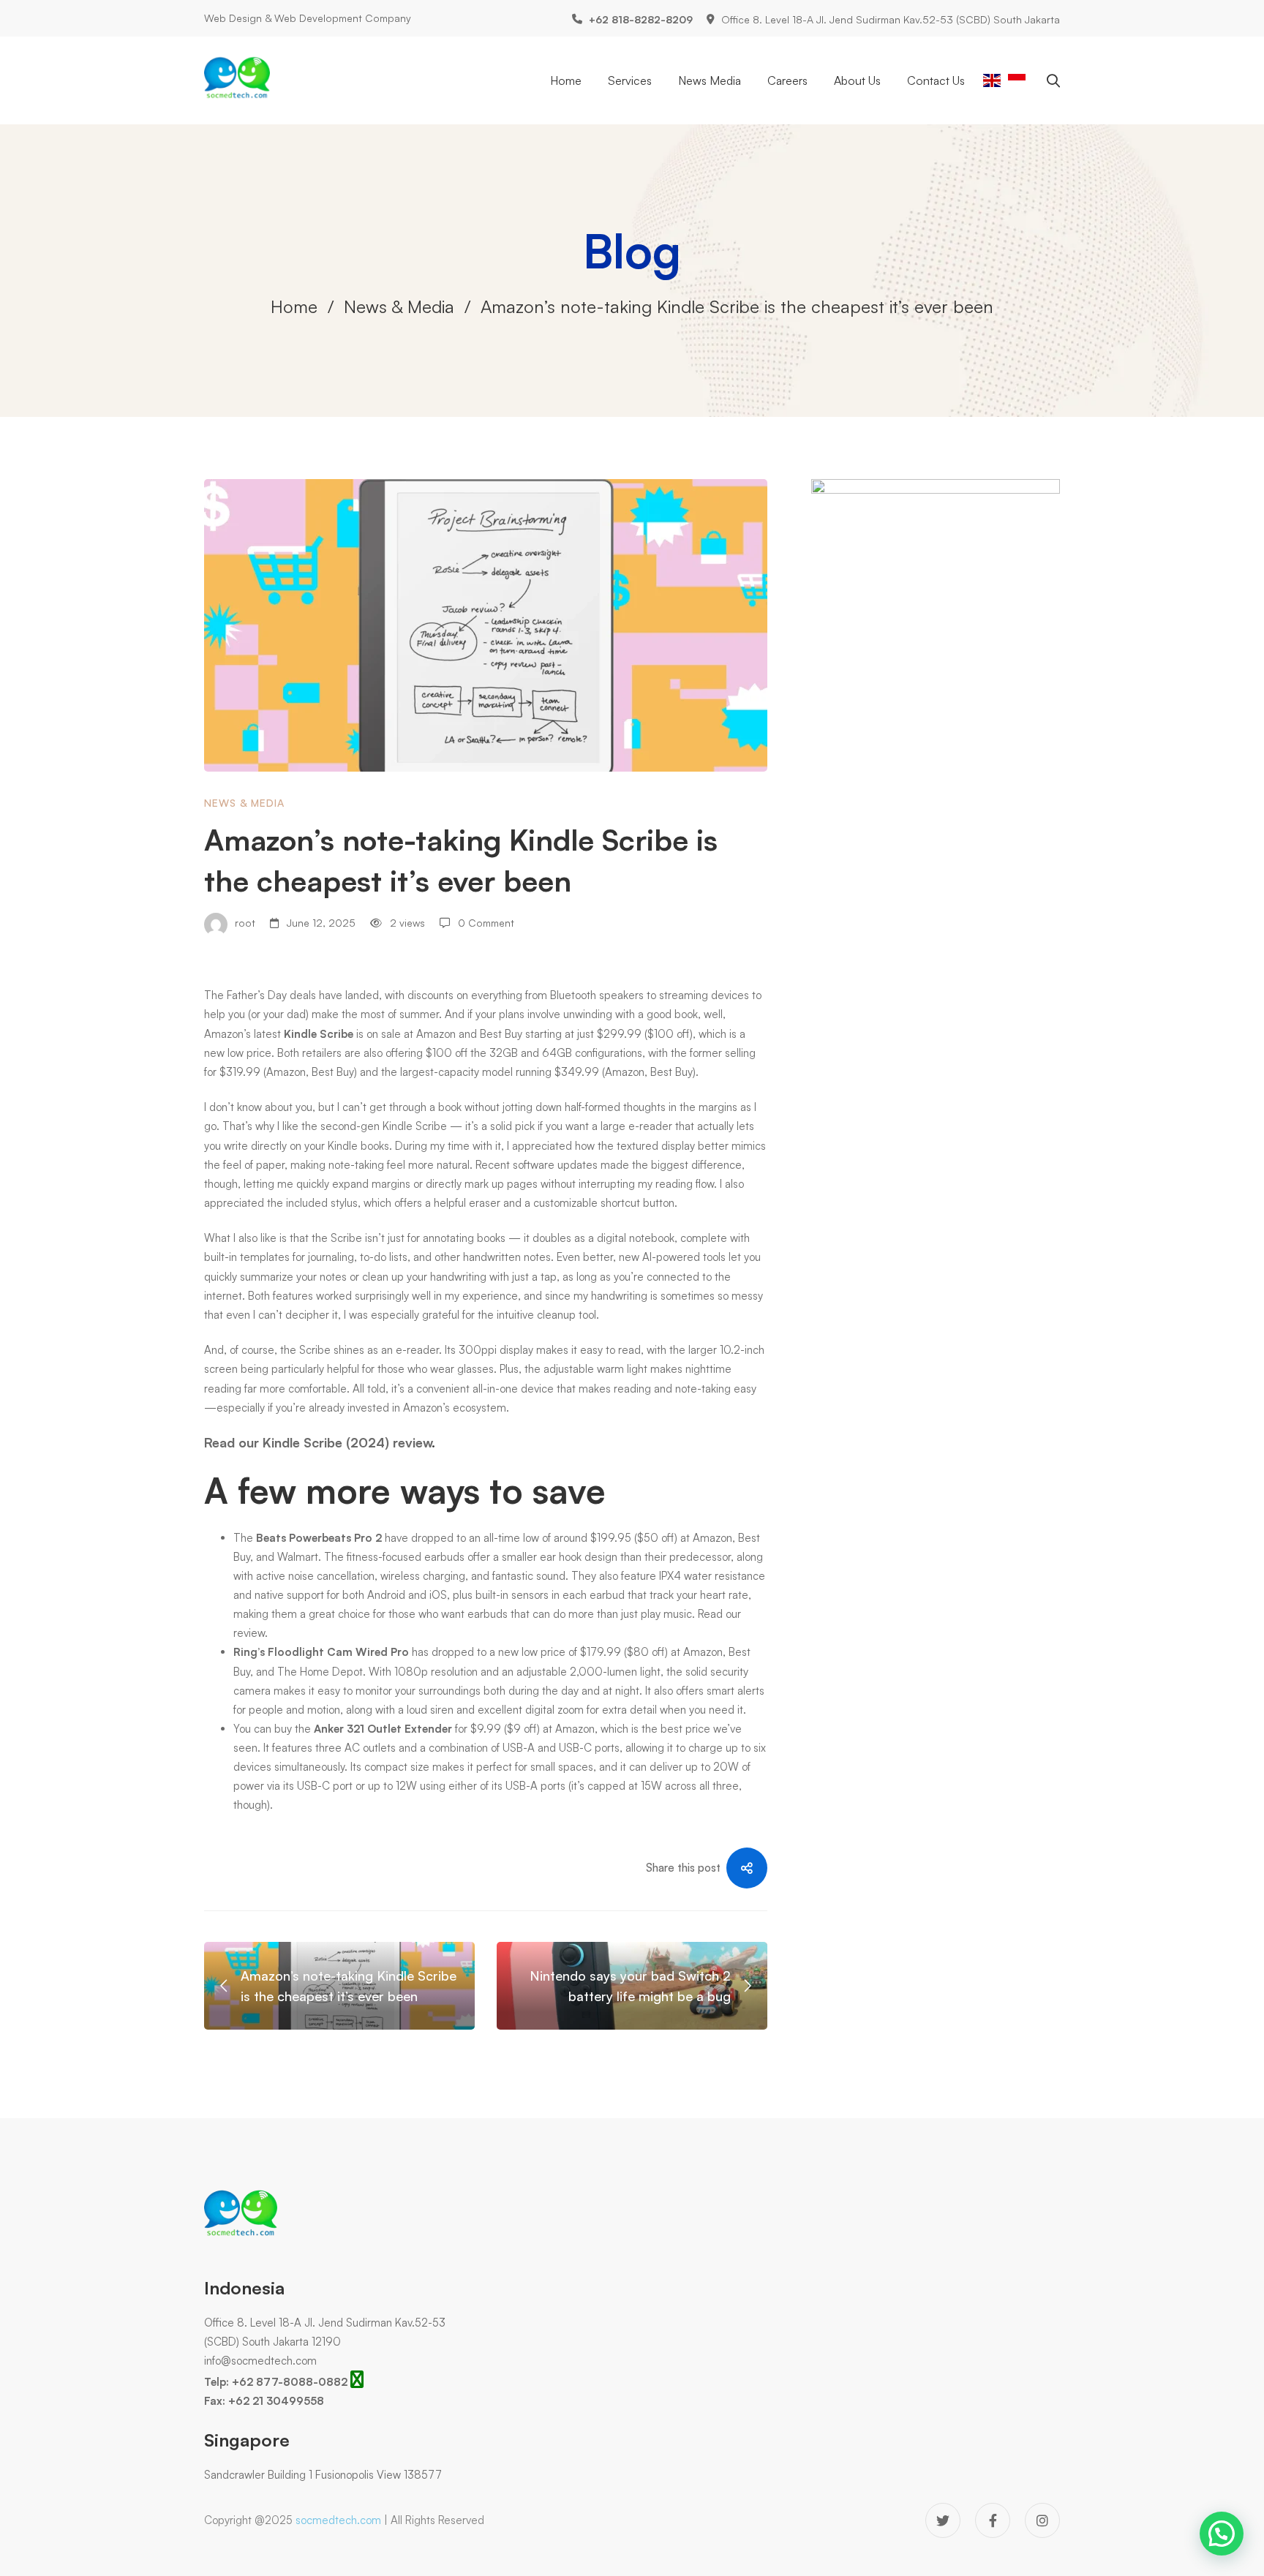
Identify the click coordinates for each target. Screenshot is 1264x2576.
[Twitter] (943, 2520)
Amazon (436, 1034)
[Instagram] (1042, 2520)
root (244, 923)
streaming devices (704, 995)
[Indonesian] (1017, 79)
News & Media (399, 306)
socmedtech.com (338, 2520)
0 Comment (486, 923)
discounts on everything (465, 995)
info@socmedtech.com (260, 2361)
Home (294, 306)
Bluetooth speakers (597, 995)
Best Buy (501, 1034)
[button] (1222, 2534)
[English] (992, 79)
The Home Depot (320, 1672)
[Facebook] (993, 2520)
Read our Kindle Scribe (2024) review (318, 1442)
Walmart (298, 1557)
